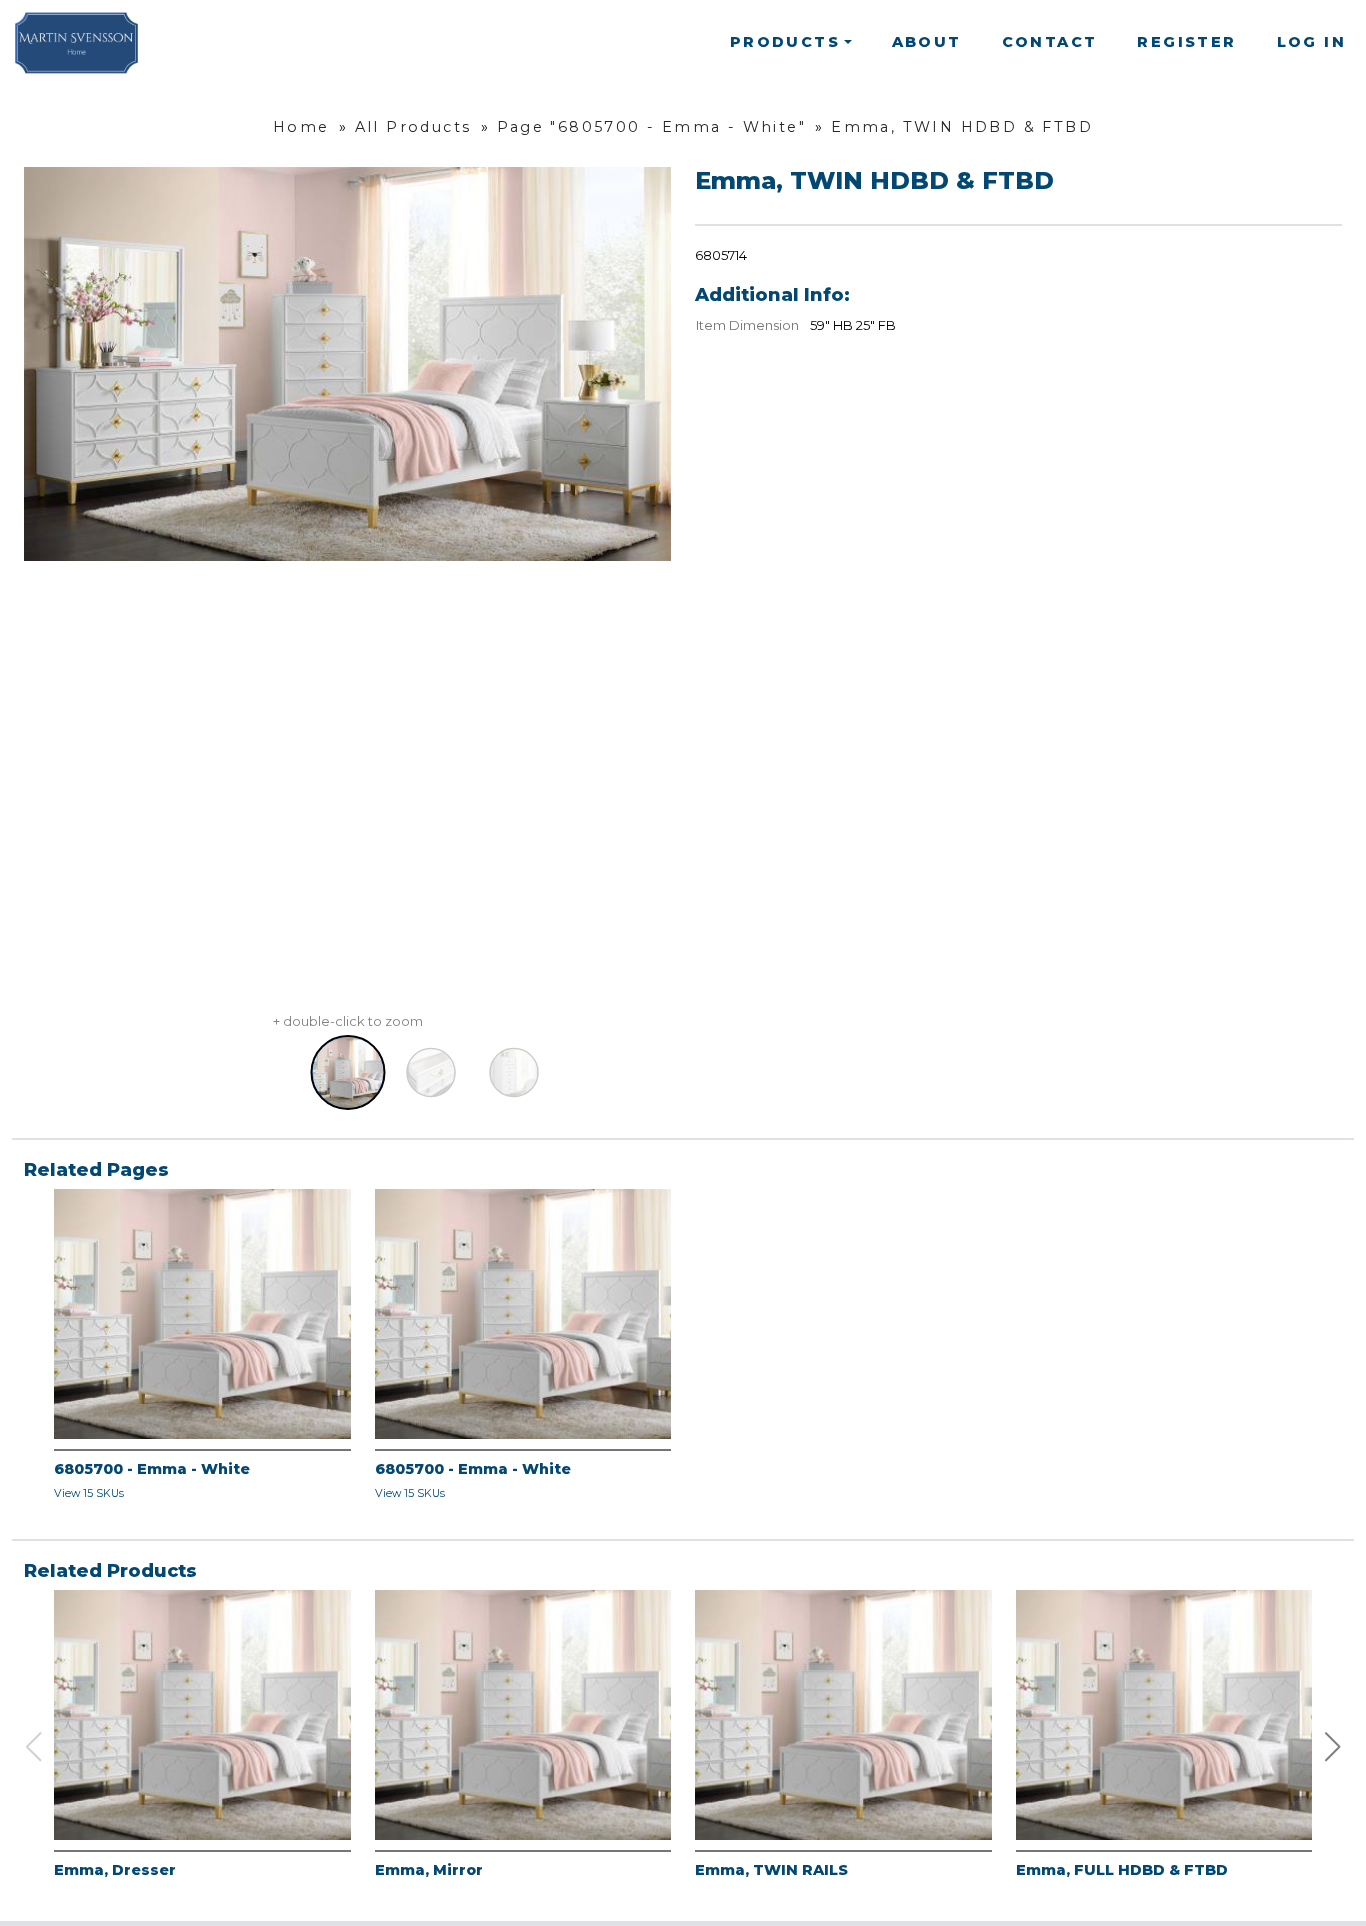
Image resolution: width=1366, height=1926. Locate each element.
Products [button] (785, 42)
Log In (1311, 42)
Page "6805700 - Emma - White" (652, 127)
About (927, 42)
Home (301, 127)
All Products (413, 127)
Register (1186, 42)
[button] (1333, 1747)
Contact (1050, 42)
